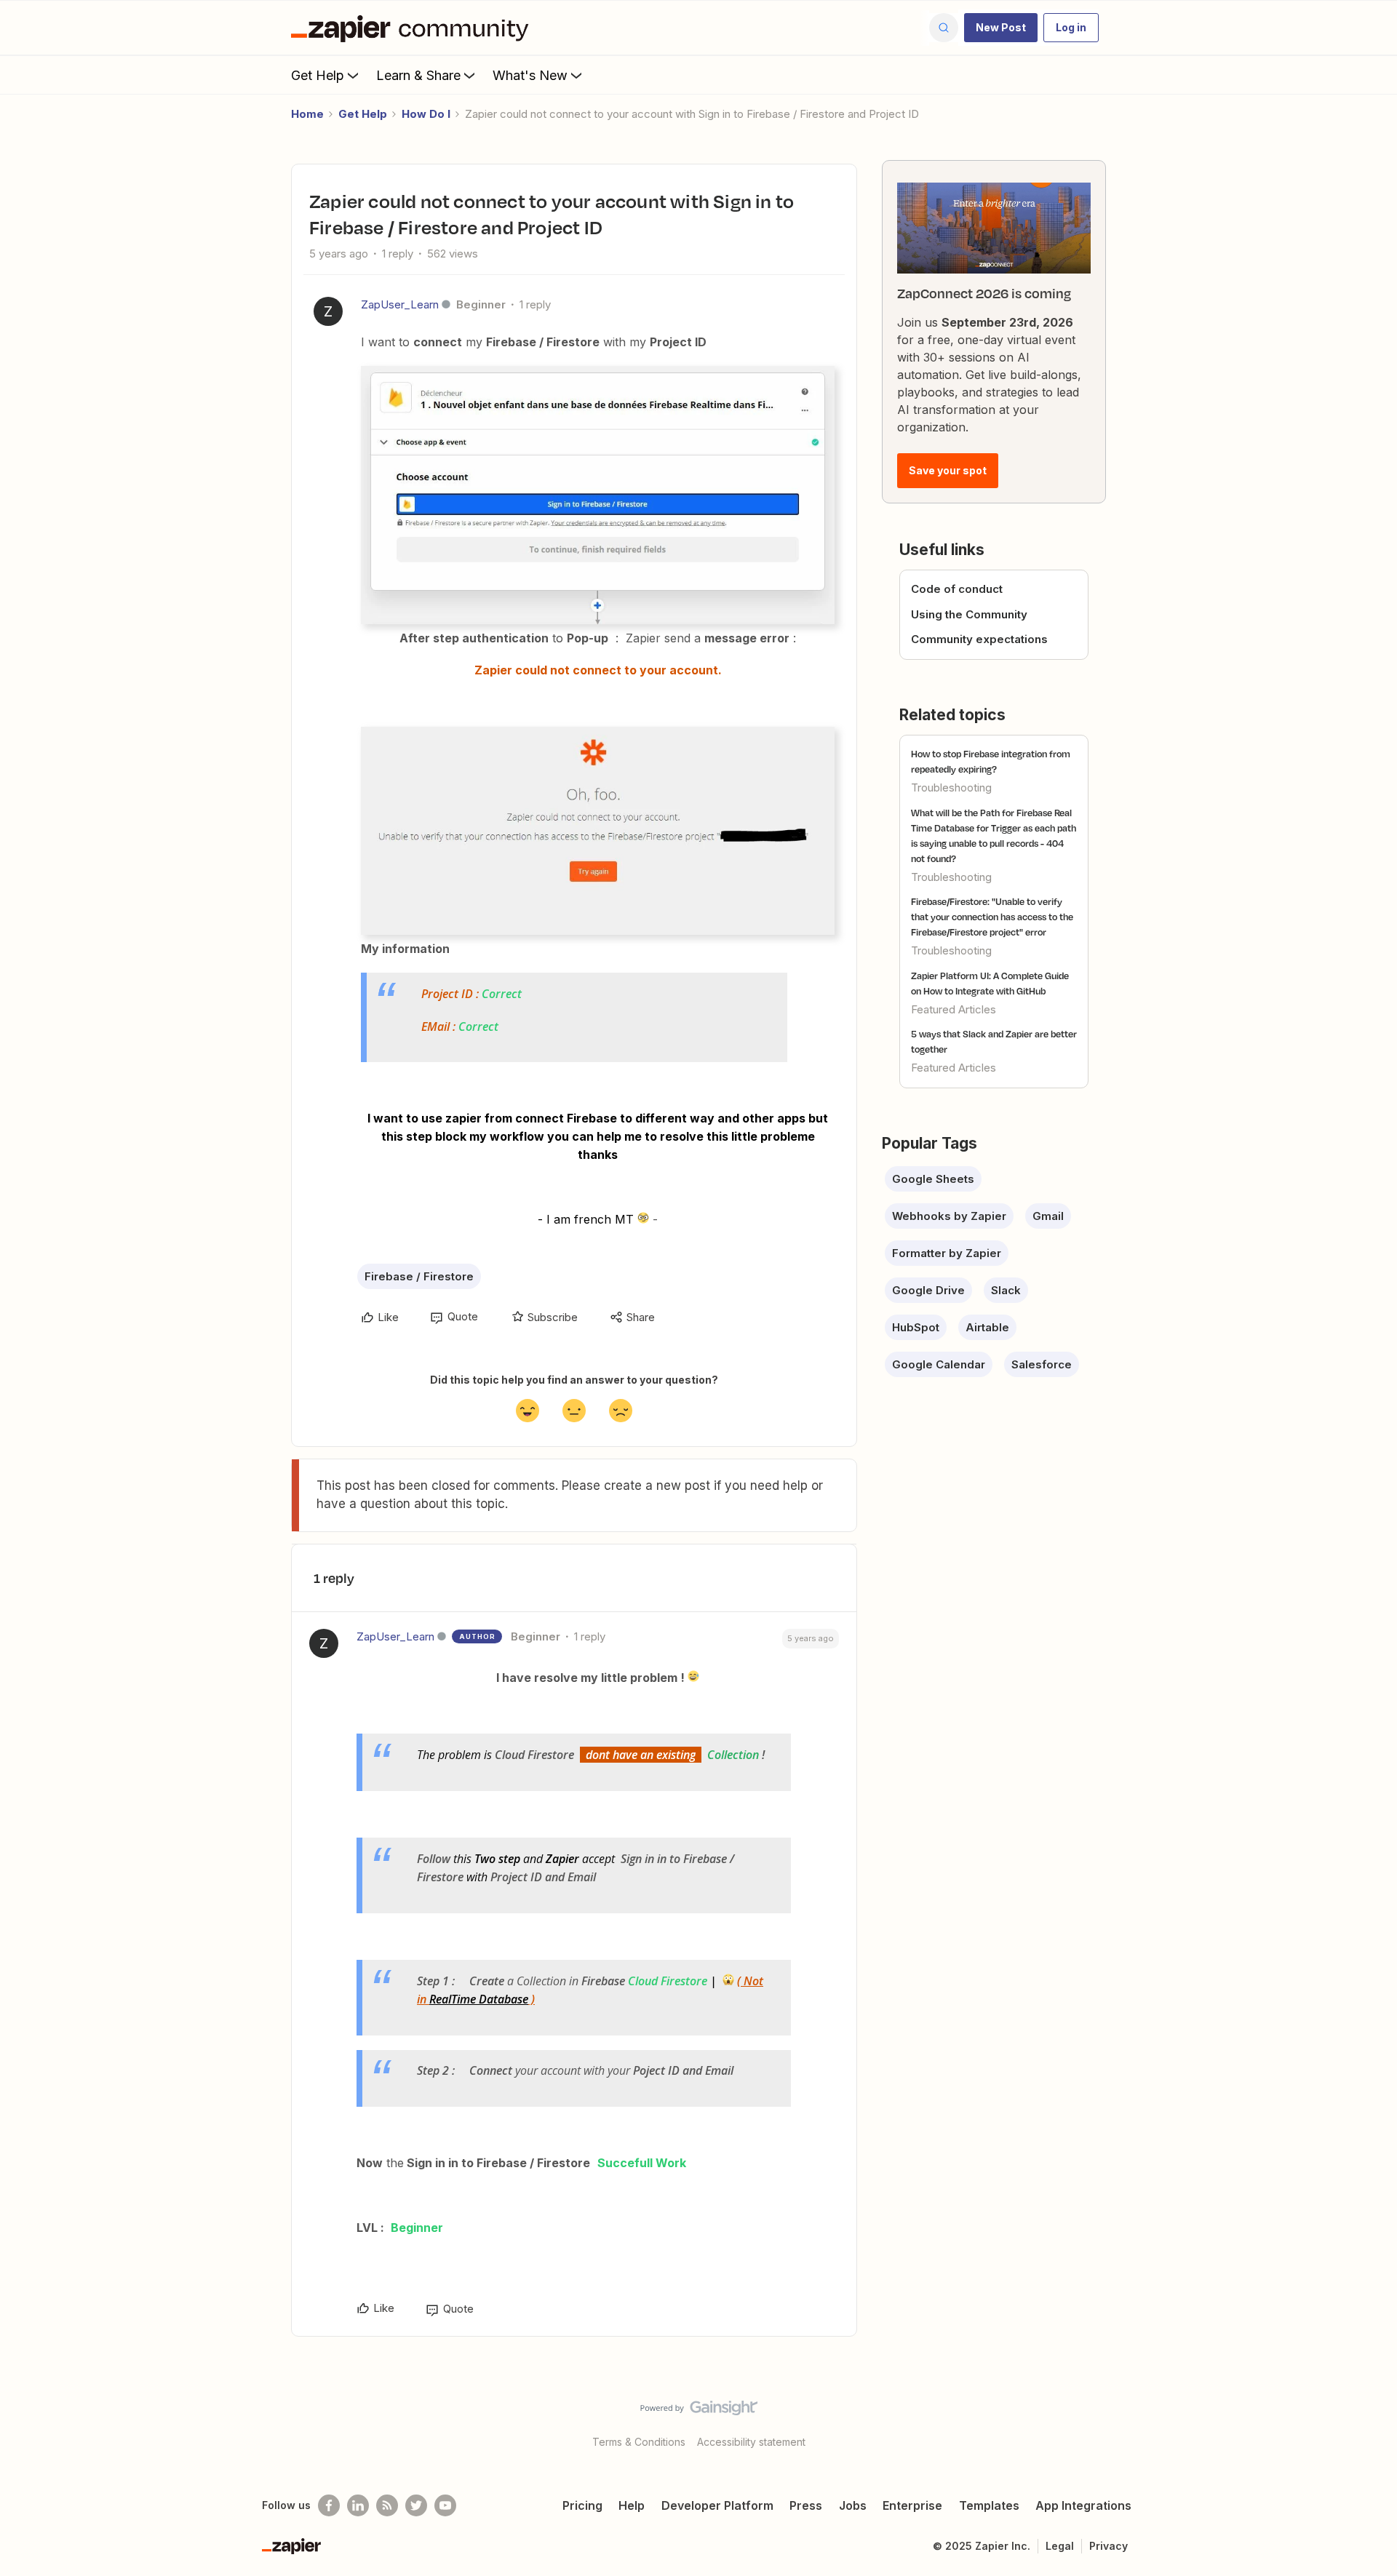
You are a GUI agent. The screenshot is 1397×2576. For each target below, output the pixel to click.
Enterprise (912, 2505)
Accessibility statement (751, 2442)
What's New (530, 75)
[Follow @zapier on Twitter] (416, 2505)
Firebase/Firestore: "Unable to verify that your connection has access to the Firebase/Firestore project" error (992, 917)
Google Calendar (939, 1364)
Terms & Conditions (639, 2442)
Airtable (987, 1327)
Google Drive (928, 1290)
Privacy (1109, 2546)
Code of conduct (957, 589)
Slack (1006, 1290)
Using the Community (969, 614)
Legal (1060, 2546)
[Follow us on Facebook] (329, 2505)
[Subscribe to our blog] (387, 2505)
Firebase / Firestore (419, 1276)
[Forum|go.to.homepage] (413, 28)
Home (307, 114)
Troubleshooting (951, 787)
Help (632, 2505)
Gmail (1048, 1216)
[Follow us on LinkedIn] (358, 2505)
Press (806, 2505)
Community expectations (979, 639)
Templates (989, 2505)
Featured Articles (954, 1009)
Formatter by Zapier (947, 1253)
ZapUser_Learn (400, 304)
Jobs (853, 2505)
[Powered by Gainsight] (699, 2412)
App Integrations (1083, 2505)
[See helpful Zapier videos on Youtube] (445, 2505)
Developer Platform (717, 2505)
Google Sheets (933, 1179)
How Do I (426, 114)
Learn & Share (418, 75)
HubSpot (916, 1327)
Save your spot (948, 470)
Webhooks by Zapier (949, 1216)
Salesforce (1042, 1364)
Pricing (582, 2505)
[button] (1001, 28)
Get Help (318, 75)
